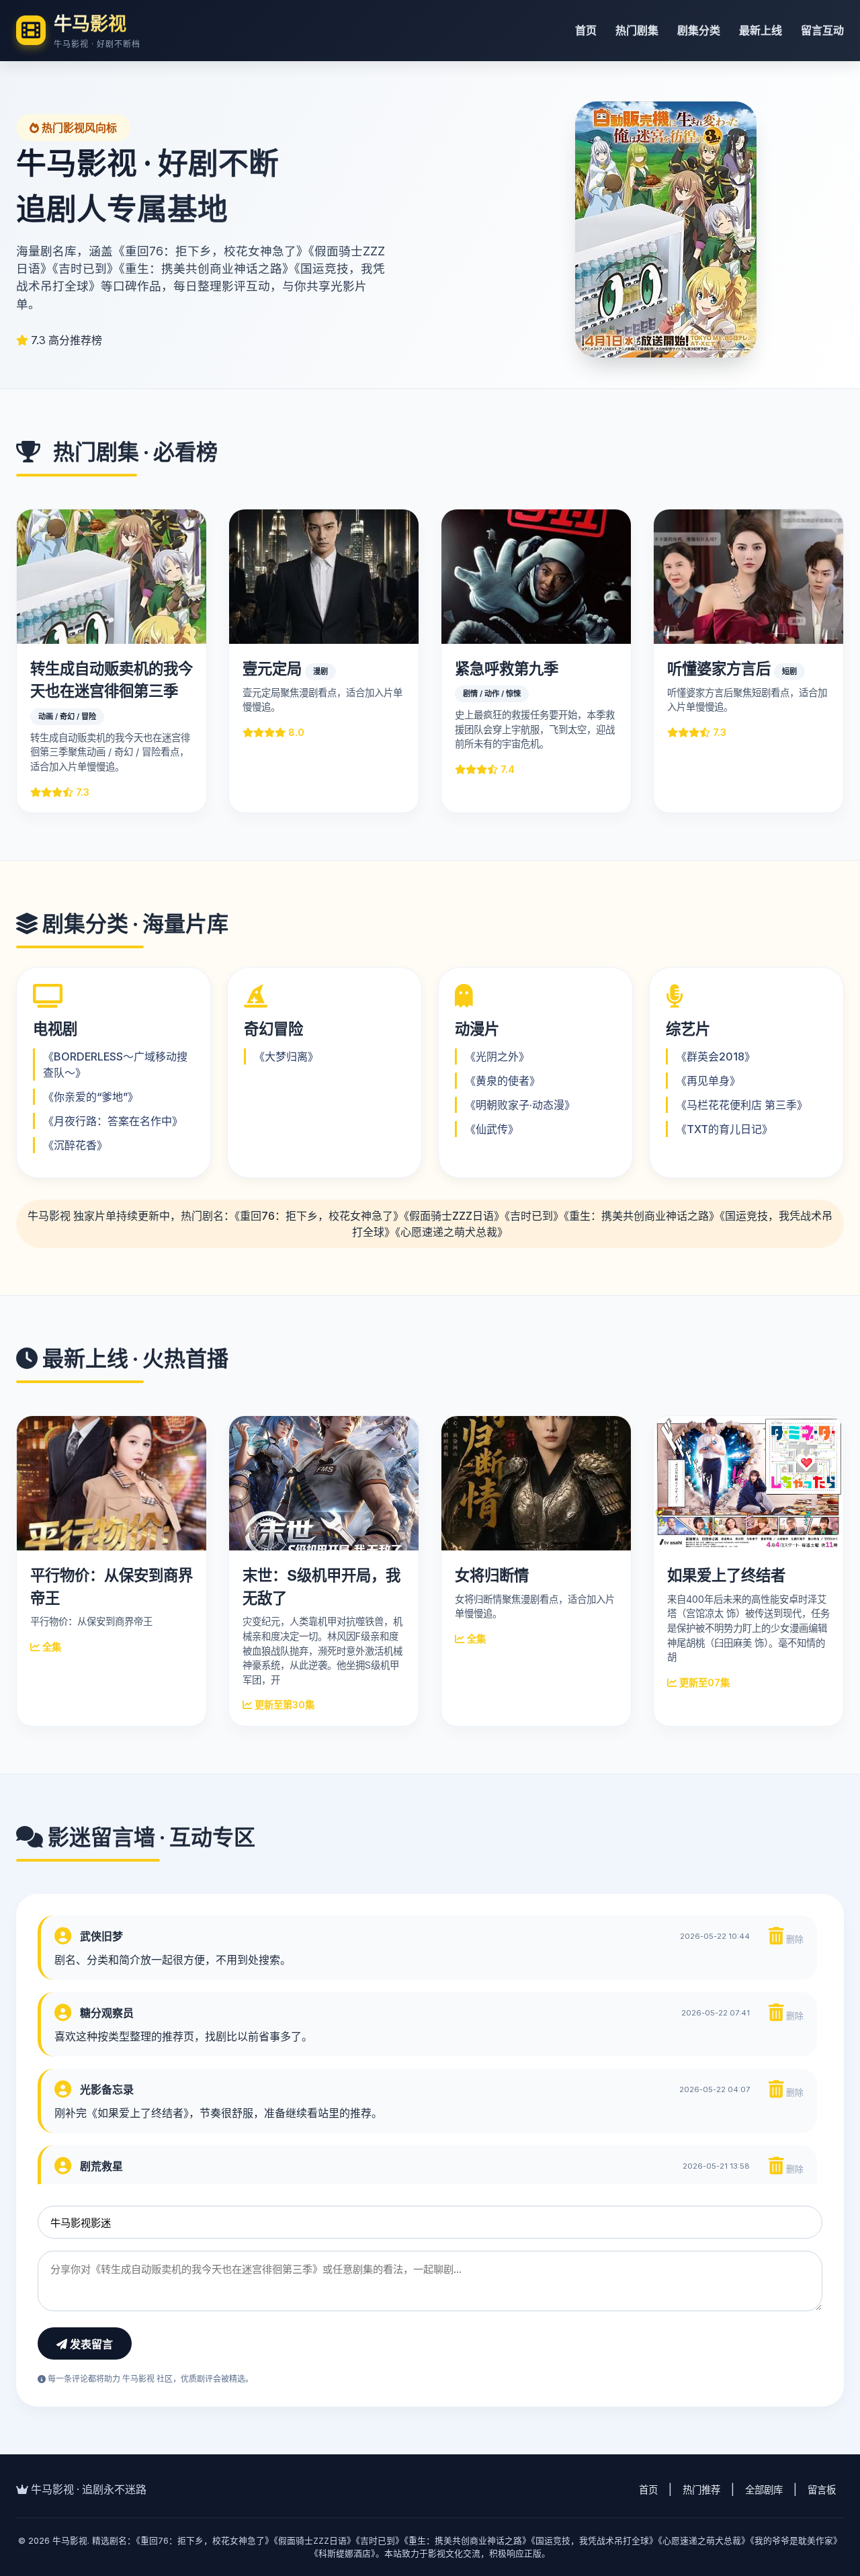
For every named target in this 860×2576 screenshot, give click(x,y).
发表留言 (90, 2344)
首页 (586, 30)
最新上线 (761, 30)
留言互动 (822, 30)
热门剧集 (637, 30)
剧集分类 (699, 30)
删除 (793, 1939)
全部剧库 (764, 2490)
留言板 (822, 2490)
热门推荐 (701, 2490)
